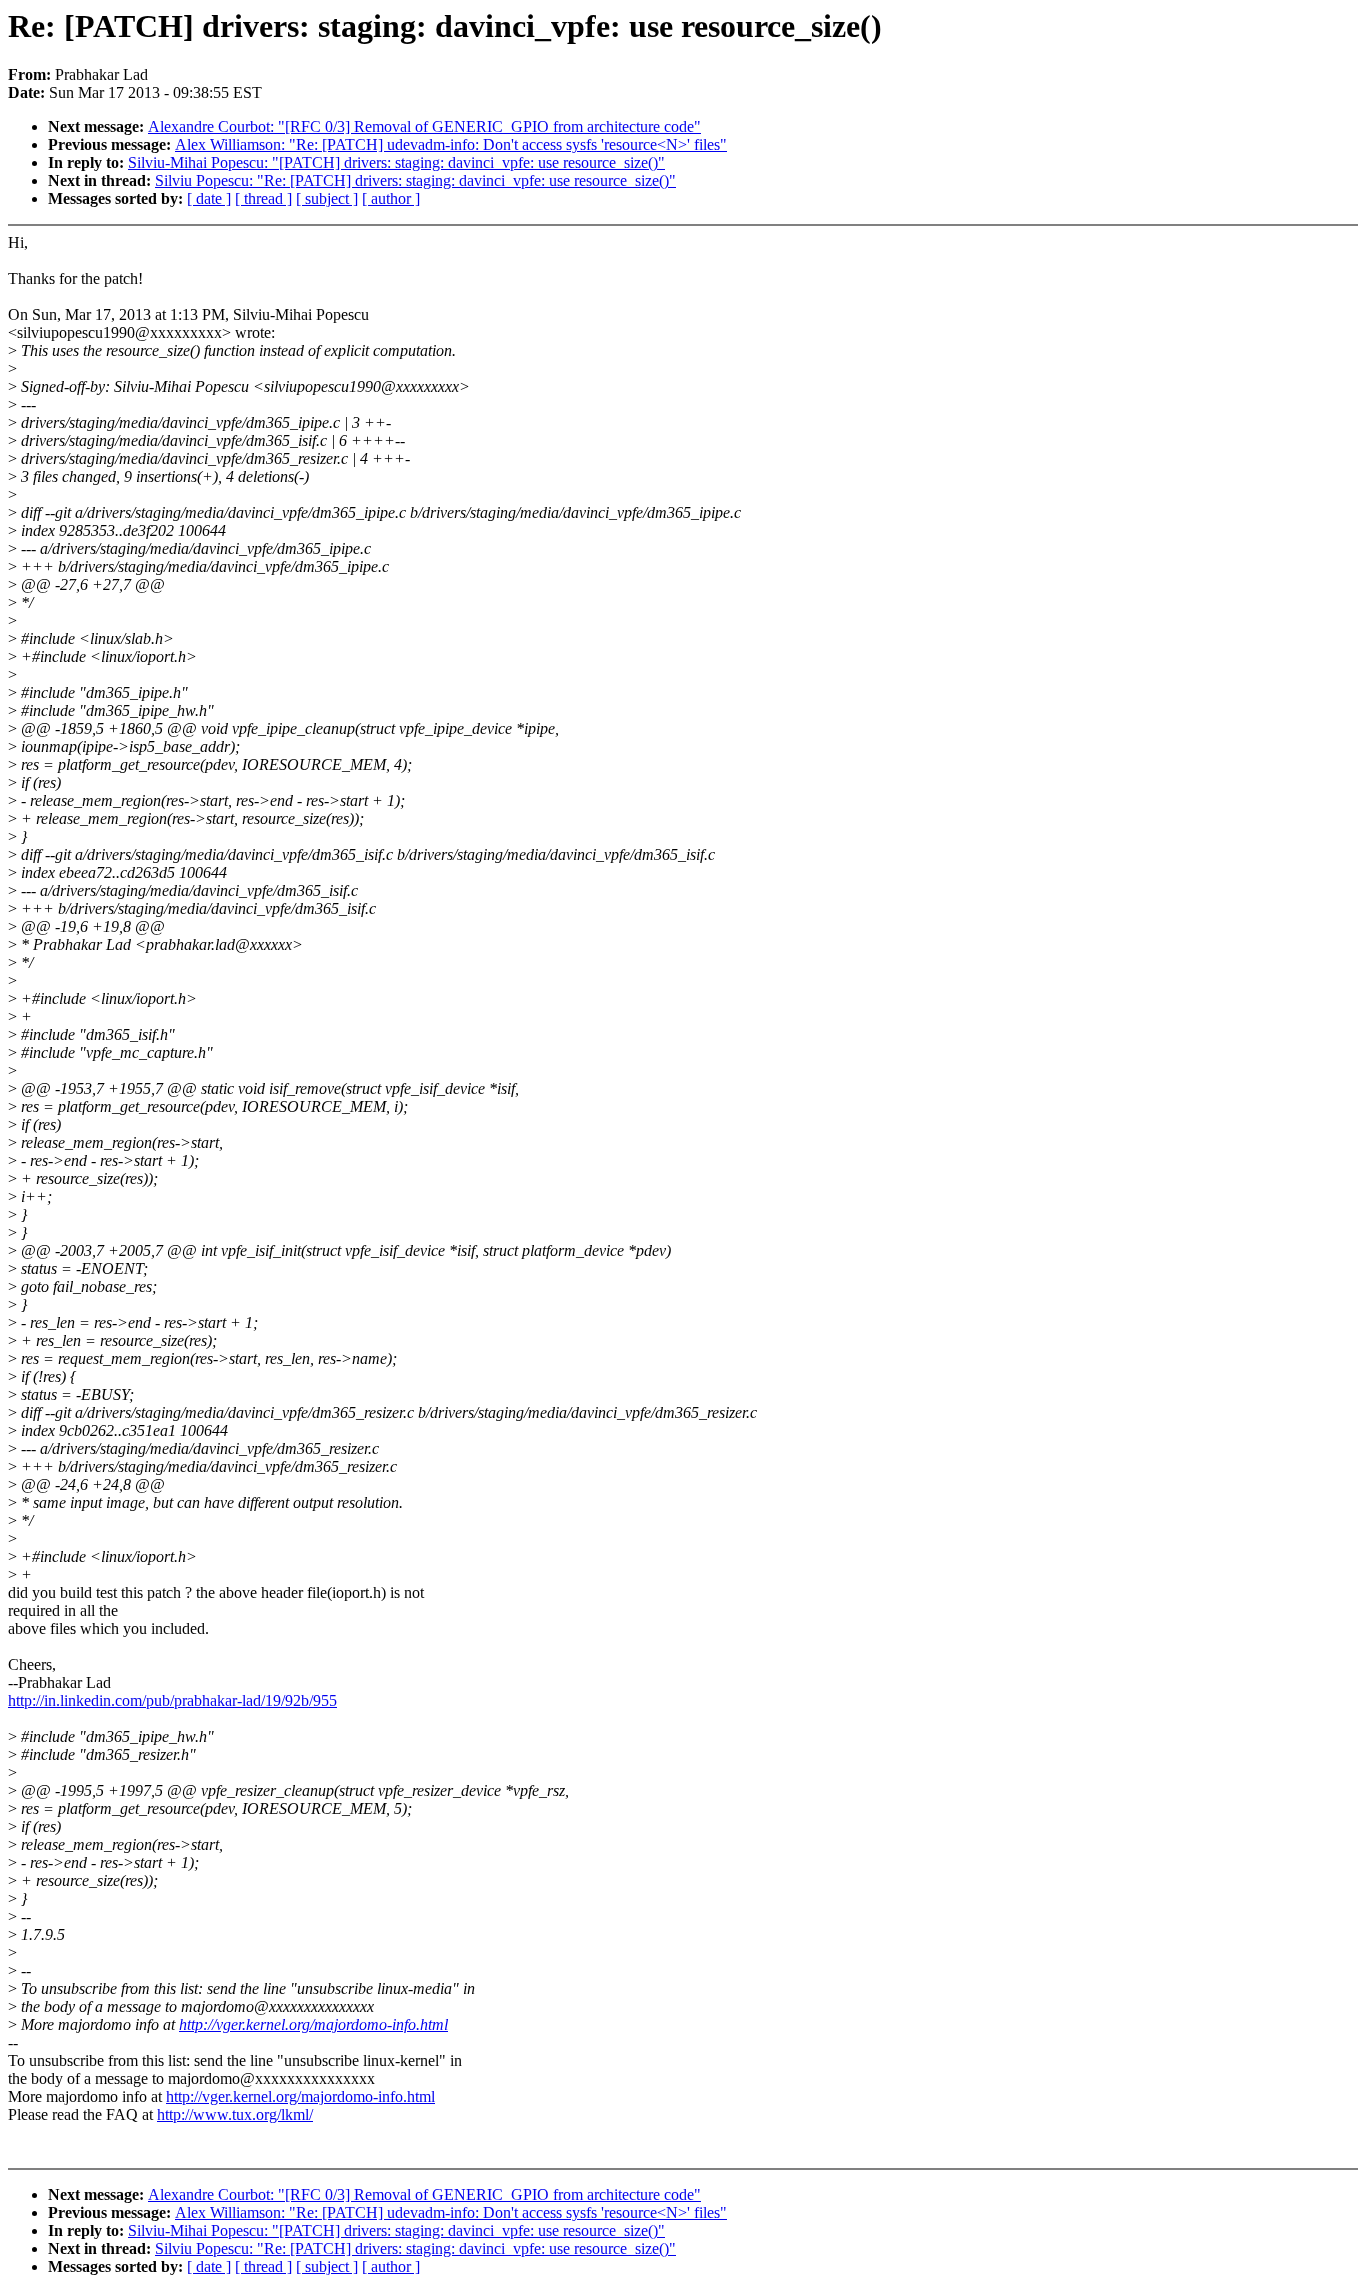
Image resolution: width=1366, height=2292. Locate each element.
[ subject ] (327, 198)
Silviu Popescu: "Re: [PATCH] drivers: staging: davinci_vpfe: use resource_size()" (415, 180)
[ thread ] (263, 198)
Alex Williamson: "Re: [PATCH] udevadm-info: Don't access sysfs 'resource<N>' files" (451, 144)
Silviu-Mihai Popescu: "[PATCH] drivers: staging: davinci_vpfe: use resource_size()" (396, 162)
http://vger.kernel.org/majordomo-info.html (313, 2024)
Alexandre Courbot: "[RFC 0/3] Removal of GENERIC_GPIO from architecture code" (424, 126)
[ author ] (391, 198)
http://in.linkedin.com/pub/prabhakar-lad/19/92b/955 (172, 1700)
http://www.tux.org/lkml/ (235, 2114)
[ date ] (209, 198)
